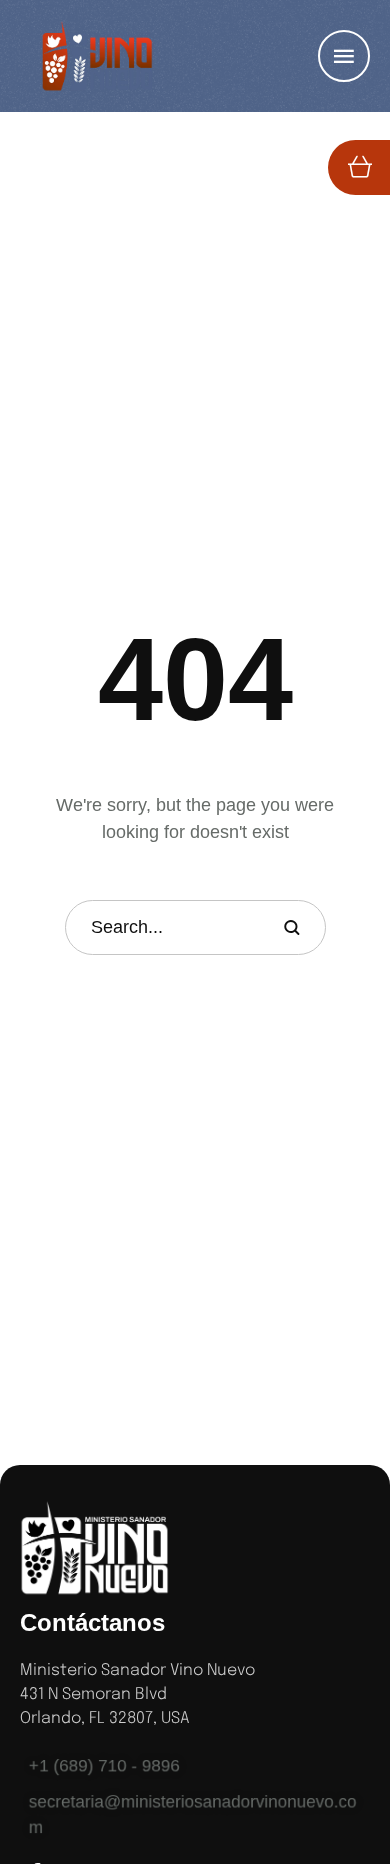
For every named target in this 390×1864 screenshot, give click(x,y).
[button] (335, 1779)
